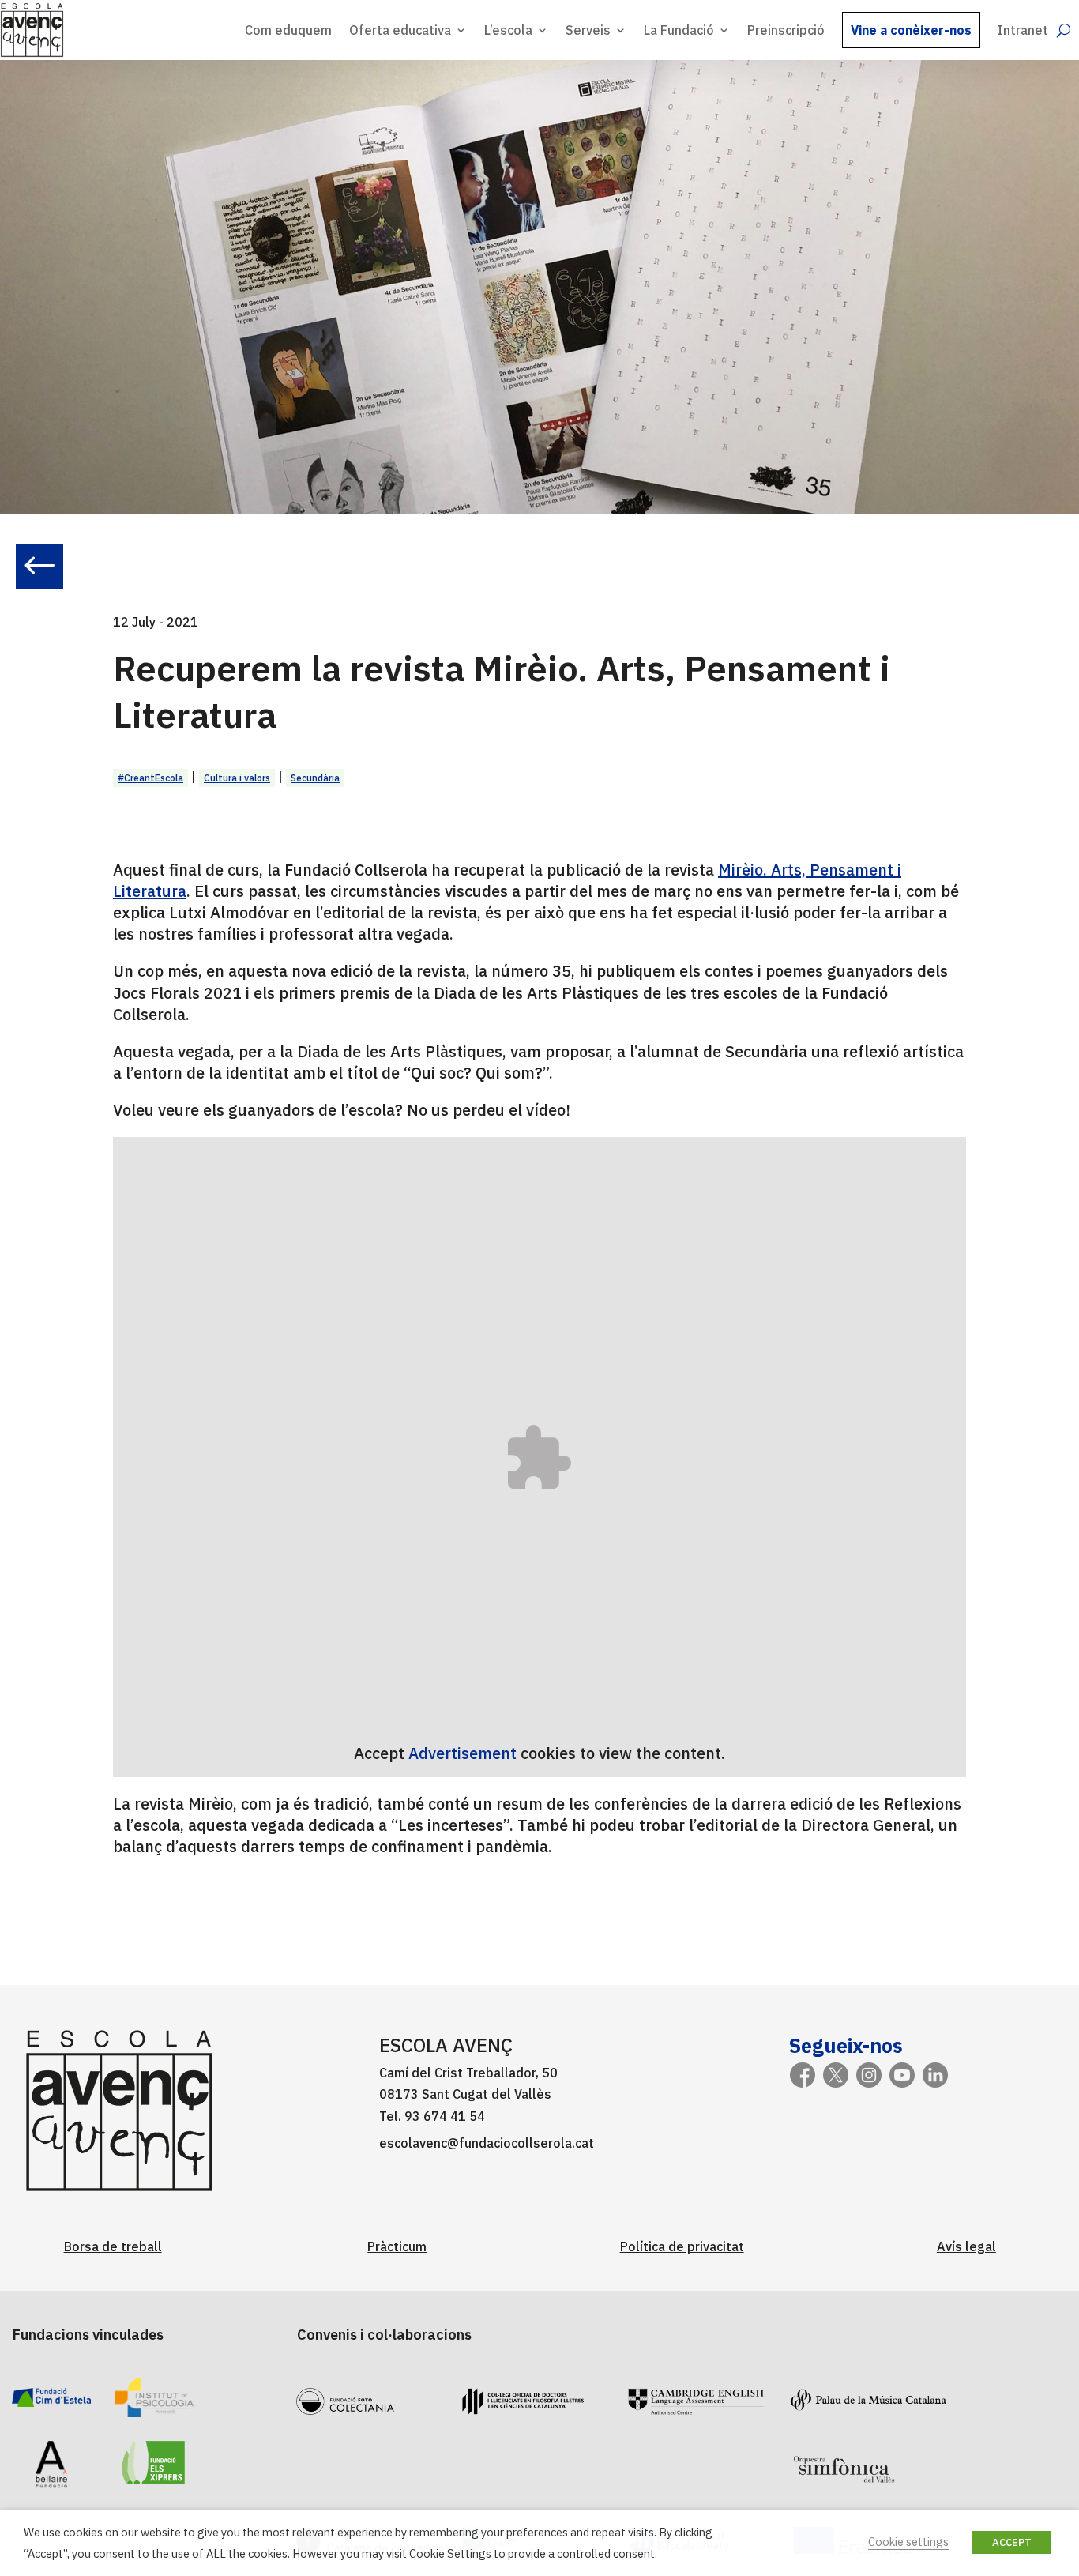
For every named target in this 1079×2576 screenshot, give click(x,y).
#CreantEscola (150, 778)
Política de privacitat (682, 2246)
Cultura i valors (237, 778)
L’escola (508, 30)
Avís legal (966, 2246)
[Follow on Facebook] (803, 2075)
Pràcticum (397, 2246)
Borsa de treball (113, 2246)
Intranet (1023, 30)
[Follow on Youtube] (902, 2075)
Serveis (588, 30)
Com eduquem (288, 30)
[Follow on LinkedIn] (935, 2075)
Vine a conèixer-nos (911, 30)
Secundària (315, 778)
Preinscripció (786, 30)
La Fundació (679, 30)
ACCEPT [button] (1012, 2542)
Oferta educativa (400, 30)
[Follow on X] (836, 2075)
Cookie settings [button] (908, 2542)
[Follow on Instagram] (869, 2075)
